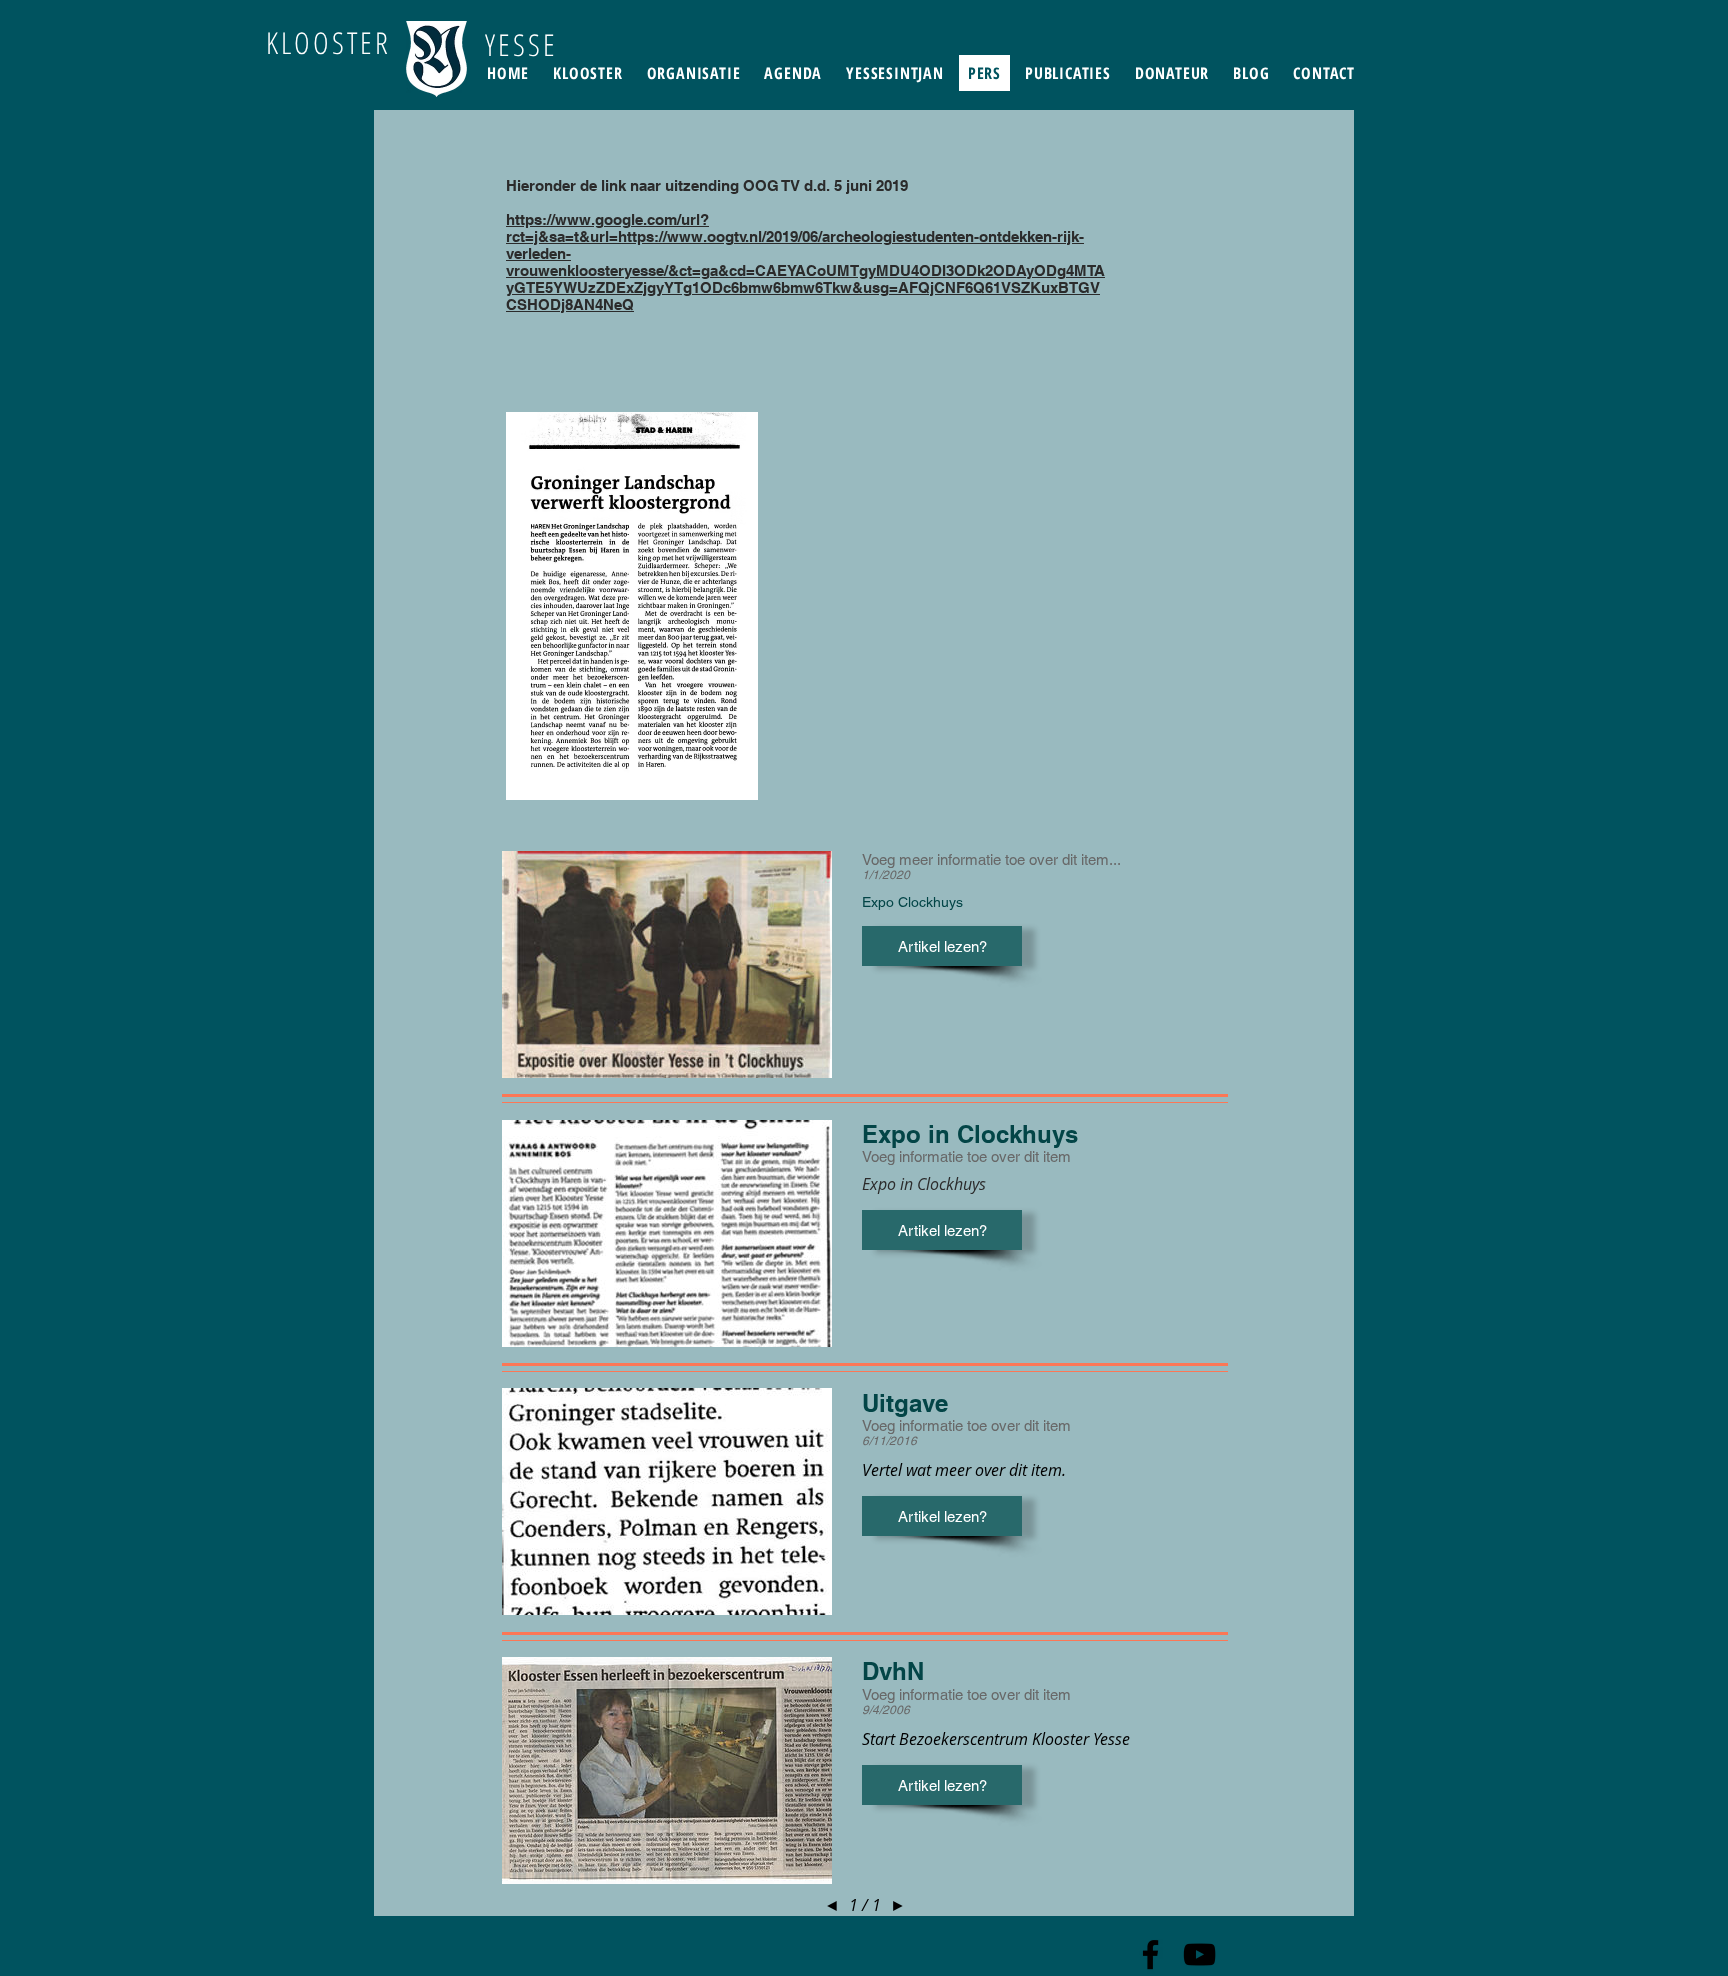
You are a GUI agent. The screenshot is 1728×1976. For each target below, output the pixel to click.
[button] (942, 946)
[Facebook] (1150, 1954)
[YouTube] (1199, 1954)
